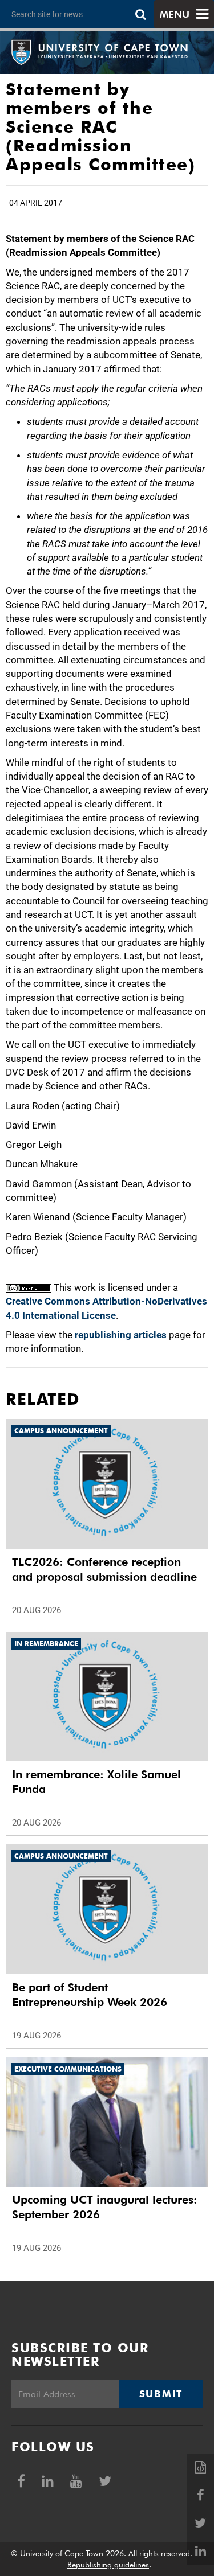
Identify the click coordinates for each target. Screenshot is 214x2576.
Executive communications (68, 2069)
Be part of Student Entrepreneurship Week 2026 (90, 1995)
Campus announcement (61, 1431)
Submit (161, 2394)
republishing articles (121, 1335)
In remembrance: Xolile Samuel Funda (96, 1782)
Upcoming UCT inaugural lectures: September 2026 (105, 2207)
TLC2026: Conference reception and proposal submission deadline (104, 1569)
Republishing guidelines (108, 2565)
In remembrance (46, 1644)
